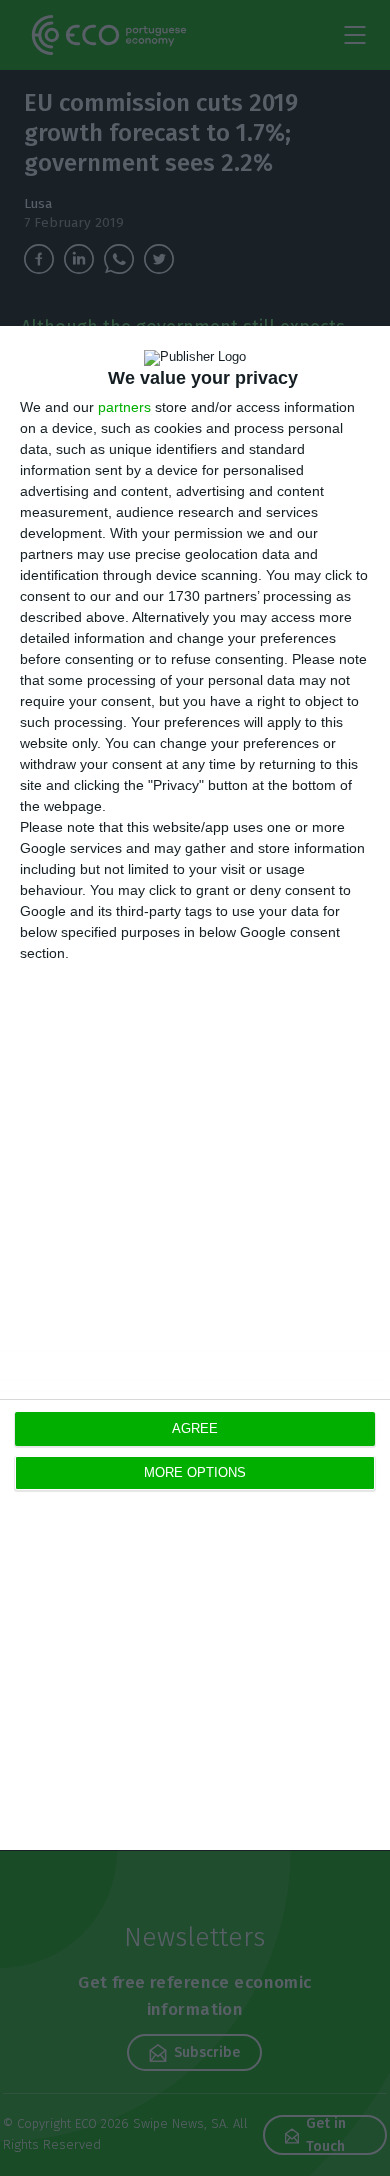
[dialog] (195, 1087)
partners (124, 407)
